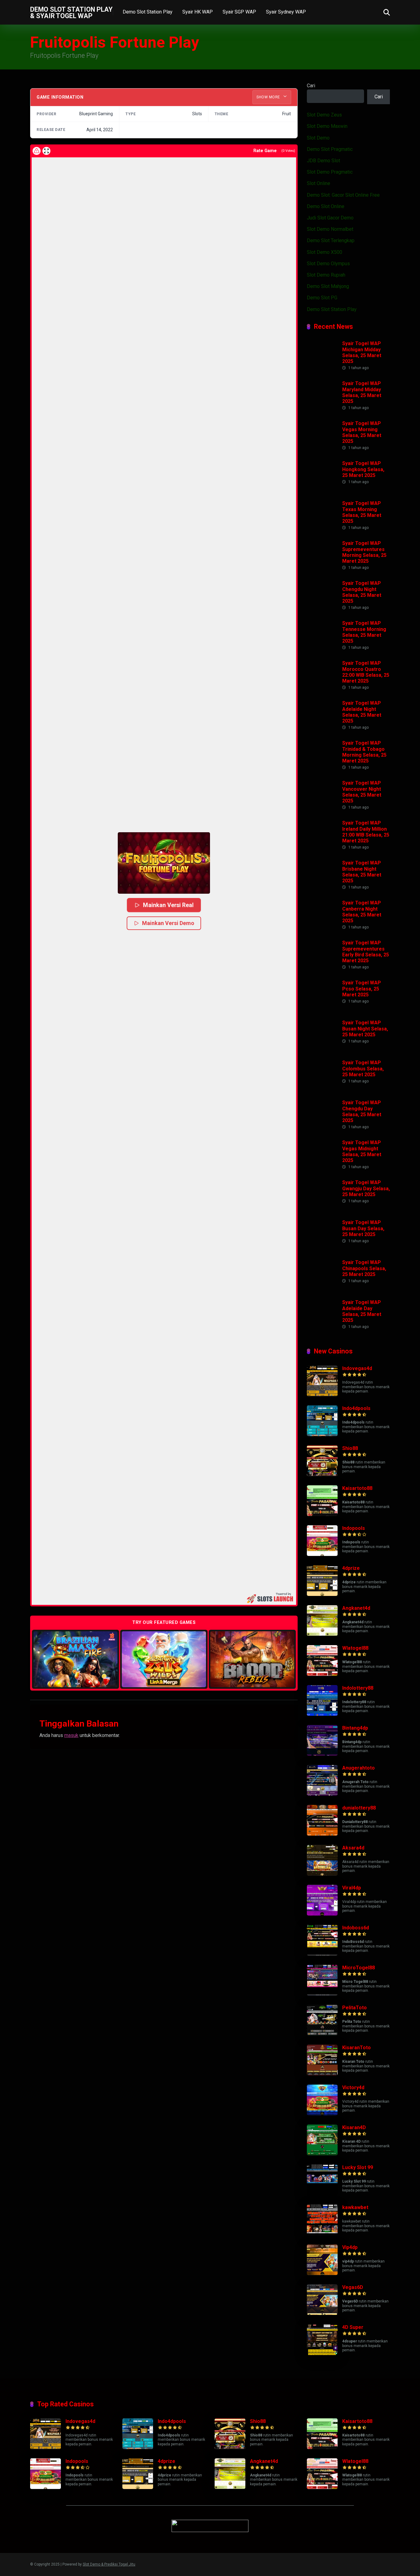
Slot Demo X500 (325, 252)
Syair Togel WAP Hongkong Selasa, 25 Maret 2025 (363, 469)
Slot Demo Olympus (328, 264)
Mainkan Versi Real (169, 905)
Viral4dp (352, 1888)
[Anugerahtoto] (322, 1794)
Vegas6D (353, 2287)
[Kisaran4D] (322, 2154)
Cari (311, 86)
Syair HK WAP (198, 12)
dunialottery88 (359, 1808)
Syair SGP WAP (239, 12)
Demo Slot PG (322, 298)
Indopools (354, 1528)
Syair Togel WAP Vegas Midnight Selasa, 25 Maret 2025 (362, 1151)
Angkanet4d (356, 1608)
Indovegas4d (357, 1368)
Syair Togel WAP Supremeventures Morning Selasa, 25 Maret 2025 (364, 552)
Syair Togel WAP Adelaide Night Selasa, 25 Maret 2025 (362, 712)
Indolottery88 (358, 1688)
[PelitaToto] (322, 2034)
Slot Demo (318, 138)
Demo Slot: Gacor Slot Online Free (343, 195)
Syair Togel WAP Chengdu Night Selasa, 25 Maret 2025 (362, 592)
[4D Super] (322, 2353)
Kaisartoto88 (357, 1488)
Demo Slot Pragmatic (330, 149)
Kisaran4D (354, 2127)
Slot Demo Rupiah (326, 275)
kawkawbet (355, 2207)
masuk (71, 1735)
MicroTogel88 (359, 1968)
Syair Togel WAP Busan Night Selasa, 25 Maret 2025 (365, 1028)
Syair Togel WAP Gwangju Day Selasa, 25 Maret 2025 (366, 1188)
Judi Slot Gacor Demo (330, 218)
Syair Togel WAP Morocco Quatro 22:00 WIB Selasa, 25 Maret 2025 (366, 672)
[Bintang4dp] (322, 1754)
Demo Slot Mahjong (328, 286)
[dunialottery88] (322, 1834)
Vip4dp (350, 2247)
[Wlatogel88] (322, 1674)
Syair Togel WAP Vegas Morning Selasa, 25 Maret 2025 (362, 432)
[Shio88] (322, 1474)
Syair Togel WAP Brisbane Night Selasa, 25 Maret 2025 (362, 872)
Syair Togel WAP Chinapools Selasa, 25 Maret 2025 (364, 1268)
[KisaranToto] (322, 2074)
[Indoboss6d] (322, 1954)
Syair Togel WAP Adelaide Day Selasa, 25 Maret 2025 (362, 1311)
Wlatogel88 (355, 1648)
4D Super (353, 2327)
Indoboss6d (356, 1928)
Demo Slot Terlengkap (331, 240)
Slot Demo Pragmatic (330, 172)
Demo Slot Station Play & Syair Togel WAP (71, 12)
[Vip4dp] (322, 2273)
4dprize (351, 1568)
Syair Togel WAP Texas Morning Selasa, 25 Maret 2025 (362, 512)
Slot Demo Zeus (324, 115)
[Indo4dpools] (322, 1434)
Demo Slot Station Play (148, 12)
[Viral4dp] (322, 1914)
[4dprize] (322, 1594)
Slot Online (319, 183)
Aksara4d (353, 1848)
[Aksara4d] (322, 1874)
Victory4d (353, 2088)
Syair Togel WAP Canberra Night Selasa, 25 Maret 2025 (362, 912)
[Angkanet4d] (322, 1634)
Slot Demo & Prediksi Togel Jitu (109, 2564)
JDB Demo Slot (323, 161)
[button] (164, 863)
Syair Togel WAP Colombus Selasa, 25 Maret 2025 (363, 1068)
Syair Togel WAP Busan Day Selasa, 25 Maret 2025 (363, 1228)
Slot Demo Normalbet (330, 229)
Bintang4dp (355, 1728)
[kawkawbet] (322, 2233)
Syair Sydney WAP (286, 12)
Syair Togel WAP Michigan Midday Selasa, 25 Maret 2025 (362, 352)
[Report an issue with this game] (37, 151)
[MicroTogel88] (322, 1994)
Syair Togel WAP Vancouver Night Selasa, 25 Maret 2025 (362, 792)
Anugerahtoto (359, 1768)
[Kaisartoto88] (322, 1514)
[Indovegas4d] (322, 1394)
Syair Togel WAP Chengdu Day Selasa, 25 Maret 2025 (362, 1111)
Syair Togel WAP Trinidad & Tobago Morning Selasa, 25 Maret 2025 (364, 752)
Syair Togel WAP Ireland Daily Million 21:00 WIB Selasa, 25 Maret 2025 (366, 832)
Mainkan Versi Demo (168, 923)
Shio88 (350, 1448)
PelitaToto (355, 2008)
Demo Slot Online (326, 206)
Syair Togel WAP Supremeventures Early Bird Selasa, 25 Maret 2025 (366, 952)
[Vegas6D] (322, 2313)
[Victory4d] (322, 2114)
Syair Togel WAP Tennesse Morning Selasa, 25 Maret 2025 (364, 632)
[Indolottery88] (322, 1714)
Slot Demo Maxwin (327, 126)
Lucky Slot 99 (358, 2167)
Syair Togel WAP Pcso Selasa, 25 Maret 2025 (362, 989)
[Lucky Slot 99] (322, 2194)
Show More (269, 97)
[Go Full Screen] (46, 151)
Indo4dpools (356, 1408)
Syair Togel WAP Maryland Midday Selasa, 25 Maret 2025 (362, 392)
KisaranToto (357, 2048)
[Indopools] (322, 1554)
